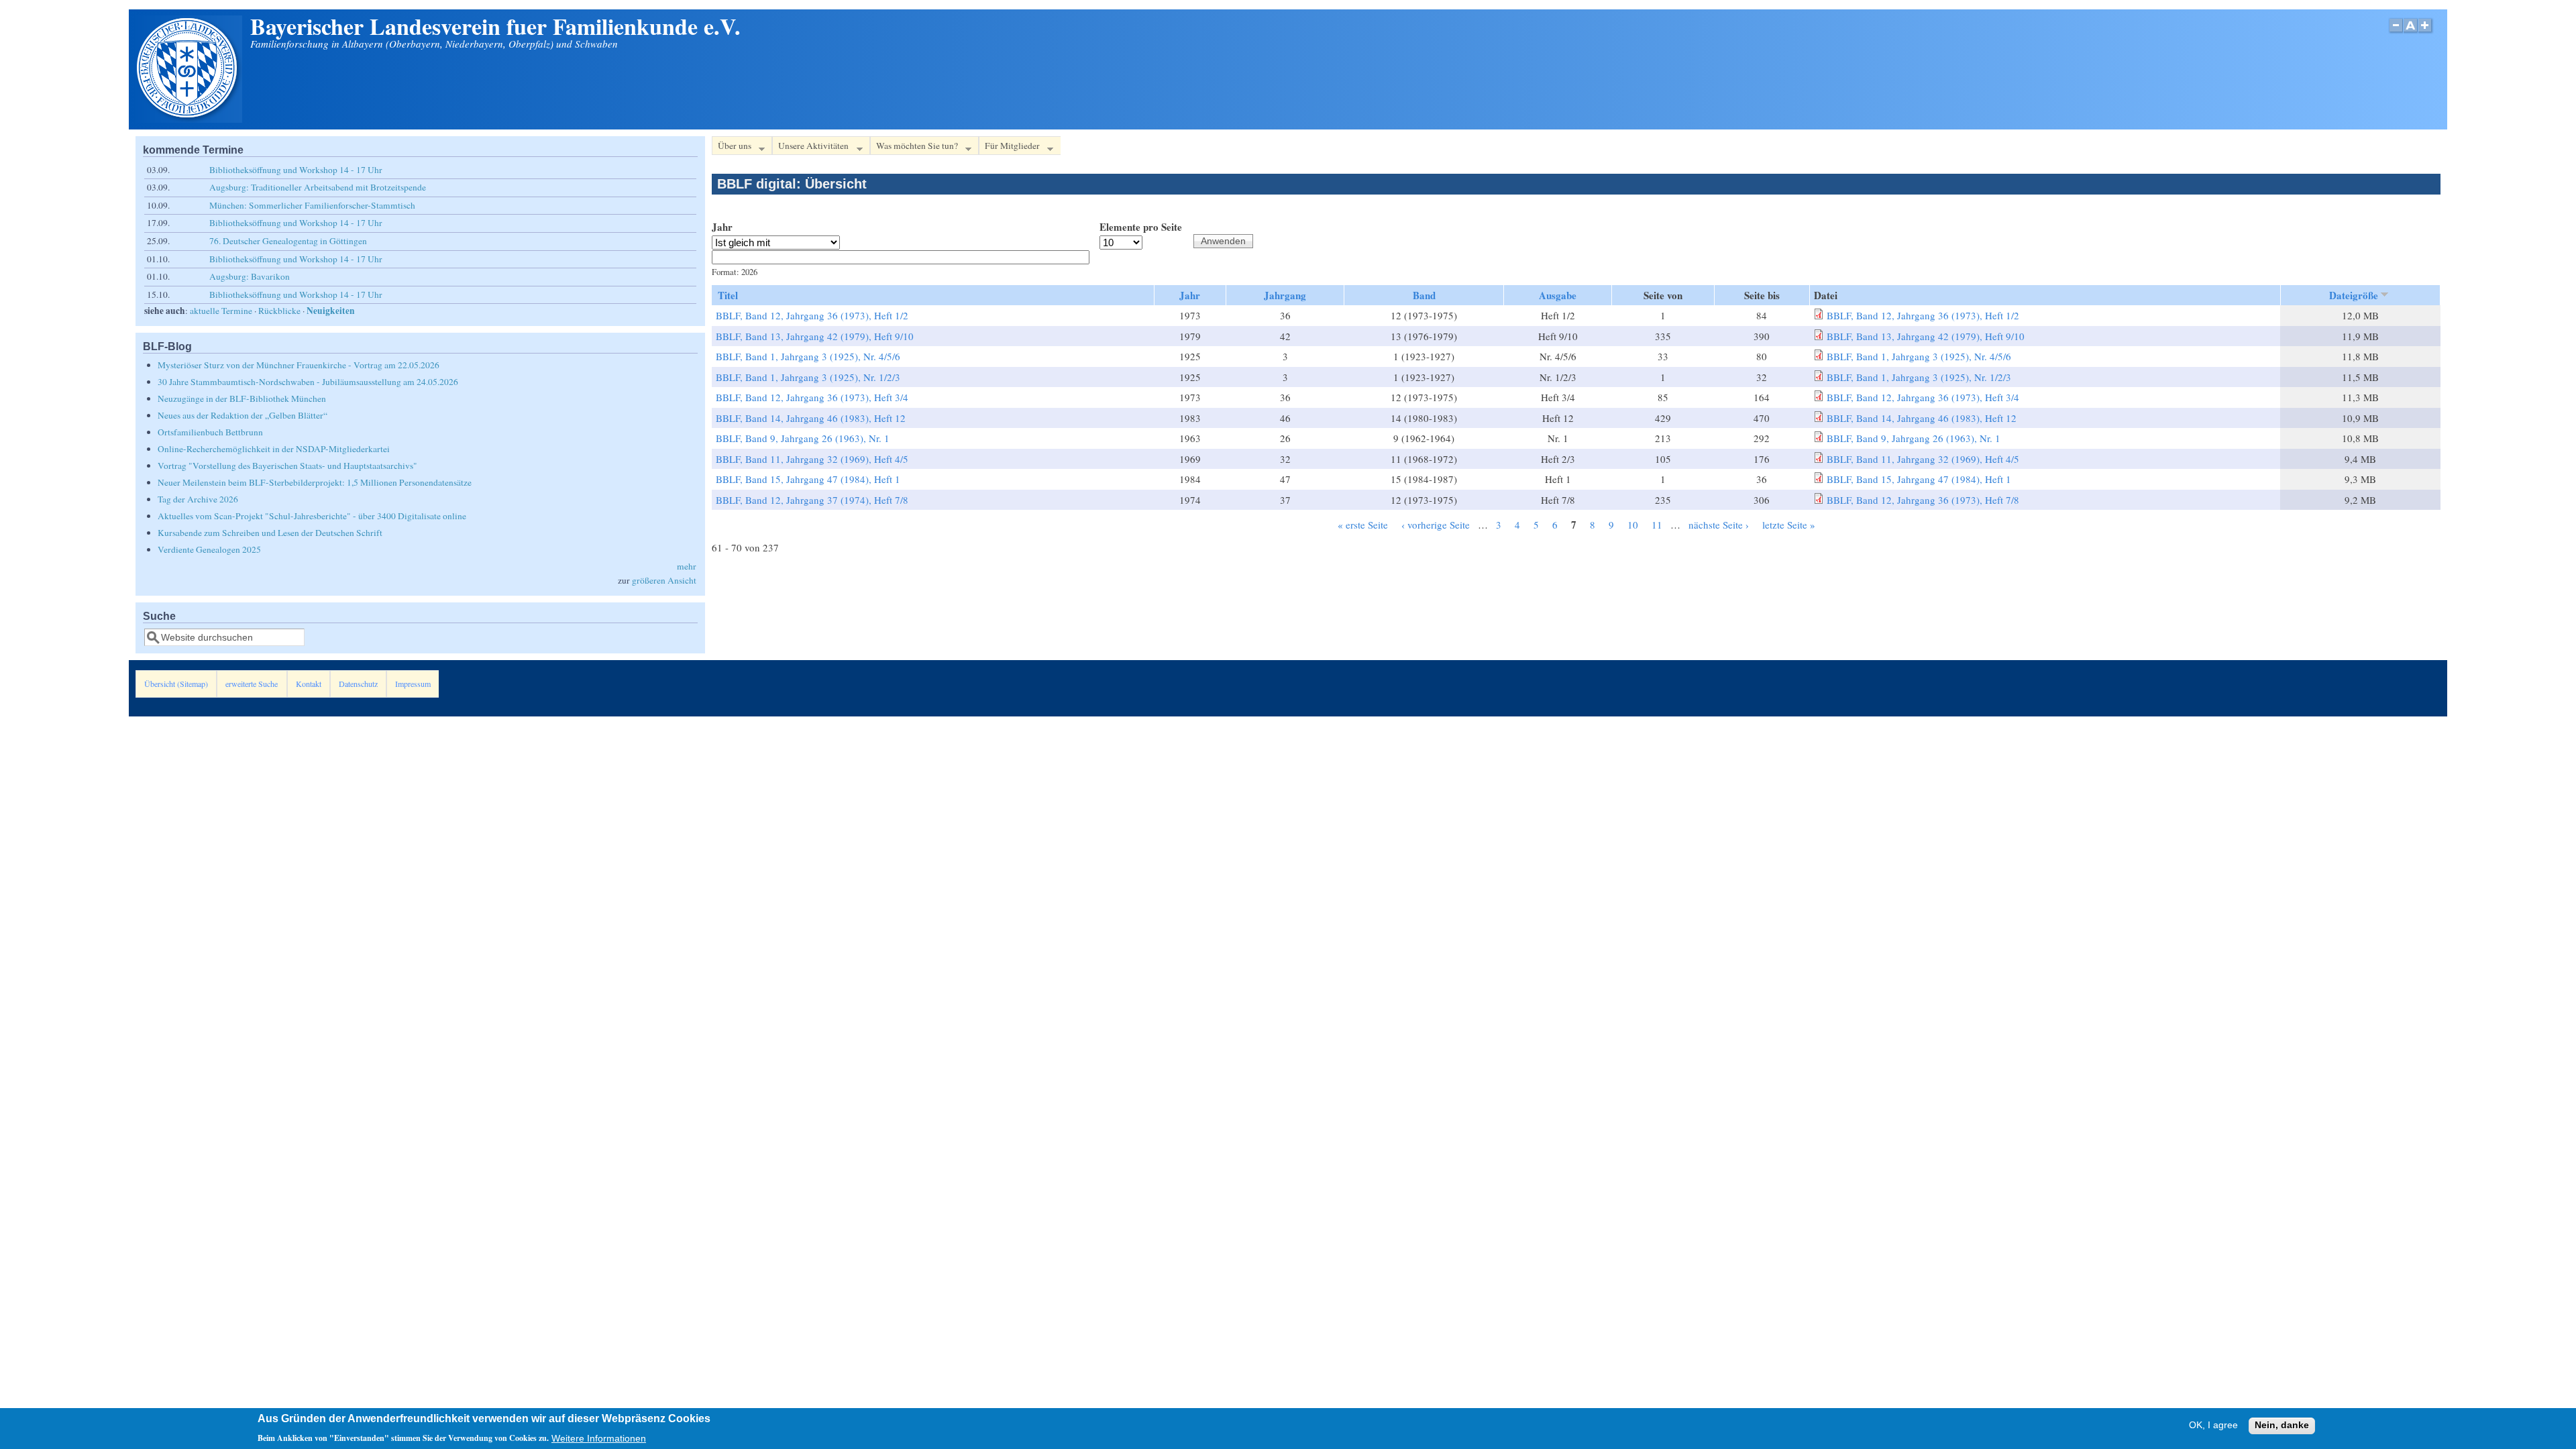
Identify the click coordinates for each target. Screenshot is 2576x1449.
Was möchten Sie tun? (914, 148)
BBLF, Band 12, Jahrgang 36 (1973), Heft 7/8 (1923, 500)
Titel (728, 295)
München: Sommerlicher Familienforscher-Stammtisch (312, 205)
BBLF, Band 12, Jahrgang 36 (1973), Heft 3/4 (812, 397)
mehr (687, 566)
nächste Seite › (1719, 525)
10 (1633, 525)
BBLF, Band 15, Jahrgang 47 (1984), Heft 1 (808, 479)
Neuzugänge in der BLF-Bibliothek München (242, 398)
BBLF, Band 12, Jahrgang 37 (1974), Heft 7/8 (812, 500)
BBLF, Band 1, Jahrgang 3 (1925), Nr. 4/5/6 (808, 356)
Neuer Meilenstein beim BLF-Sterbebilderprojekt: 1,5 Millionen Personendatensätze (315, 482)
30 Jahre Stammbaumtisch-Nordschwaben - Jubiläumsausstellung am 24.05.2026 (308, 382)
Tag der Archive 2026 (198, 499)
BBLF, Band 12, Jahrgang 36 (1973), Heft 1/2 (812, 315)
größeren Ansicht (664, 580)
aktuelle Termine (221, 311)
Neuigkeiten (331, 311)
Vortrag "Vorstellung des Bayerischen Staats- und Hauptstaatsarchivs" (287, 466)
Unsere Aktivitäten (810, 148)
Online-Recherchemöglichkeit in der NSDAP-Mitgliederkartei (274, 449)
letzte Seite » (1789, 525)
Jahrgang (1285, 295)
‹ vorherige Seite (1436, 525)
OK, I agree (2213, 1426)
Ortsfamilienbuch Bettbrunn (210, 432)
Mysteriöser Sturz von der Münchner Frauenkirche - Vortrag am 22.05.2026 (299, 365)
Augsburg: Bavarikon (250, 276)
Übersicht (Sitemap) (176, 684)
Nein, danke (2282, 1426)
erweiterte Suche (252, 684)
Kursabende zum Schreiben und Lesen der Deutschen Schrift (270, 533)
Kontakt (309, 684)
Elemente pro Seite (1141, 227)
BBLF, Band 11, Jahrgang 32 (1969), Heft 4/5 (812, 459)
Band (1424, 295)
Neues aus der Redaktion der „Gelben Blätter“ (243, 415)
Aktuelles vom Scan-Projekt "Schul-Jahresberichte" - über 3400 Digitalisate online (312, 516)
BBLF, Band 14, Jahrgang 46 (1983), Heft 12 (811, 418)
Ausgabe (1558, 295)
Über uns (732, 148)
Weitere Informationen (599, 1438)
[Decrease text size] (2396, 33)
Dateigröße (2354, 295)
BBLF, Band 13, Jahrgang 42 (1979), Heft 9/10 (815, 336)
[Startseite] (189, 119)
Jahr (722, 227)
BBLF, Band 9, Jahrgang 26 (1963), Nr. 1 (803, 438)
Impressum (413, 684)
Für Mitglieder (1009, 148)
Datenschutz (358, 684)
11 (1657, 525)
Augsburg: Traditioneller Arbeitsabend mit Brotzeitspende (318, 187)
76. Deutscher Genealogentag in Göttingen (288, 241)
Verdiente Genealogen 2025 (209, 549)
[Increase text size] (2426, 33)
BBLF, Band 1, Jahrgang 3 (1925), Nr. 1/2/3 (808, 377)
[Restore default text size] (2411, 33)
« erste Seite (1363, 525)
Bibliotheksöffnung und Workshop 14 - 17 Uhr (296, 170)
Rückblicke (279, 311)
